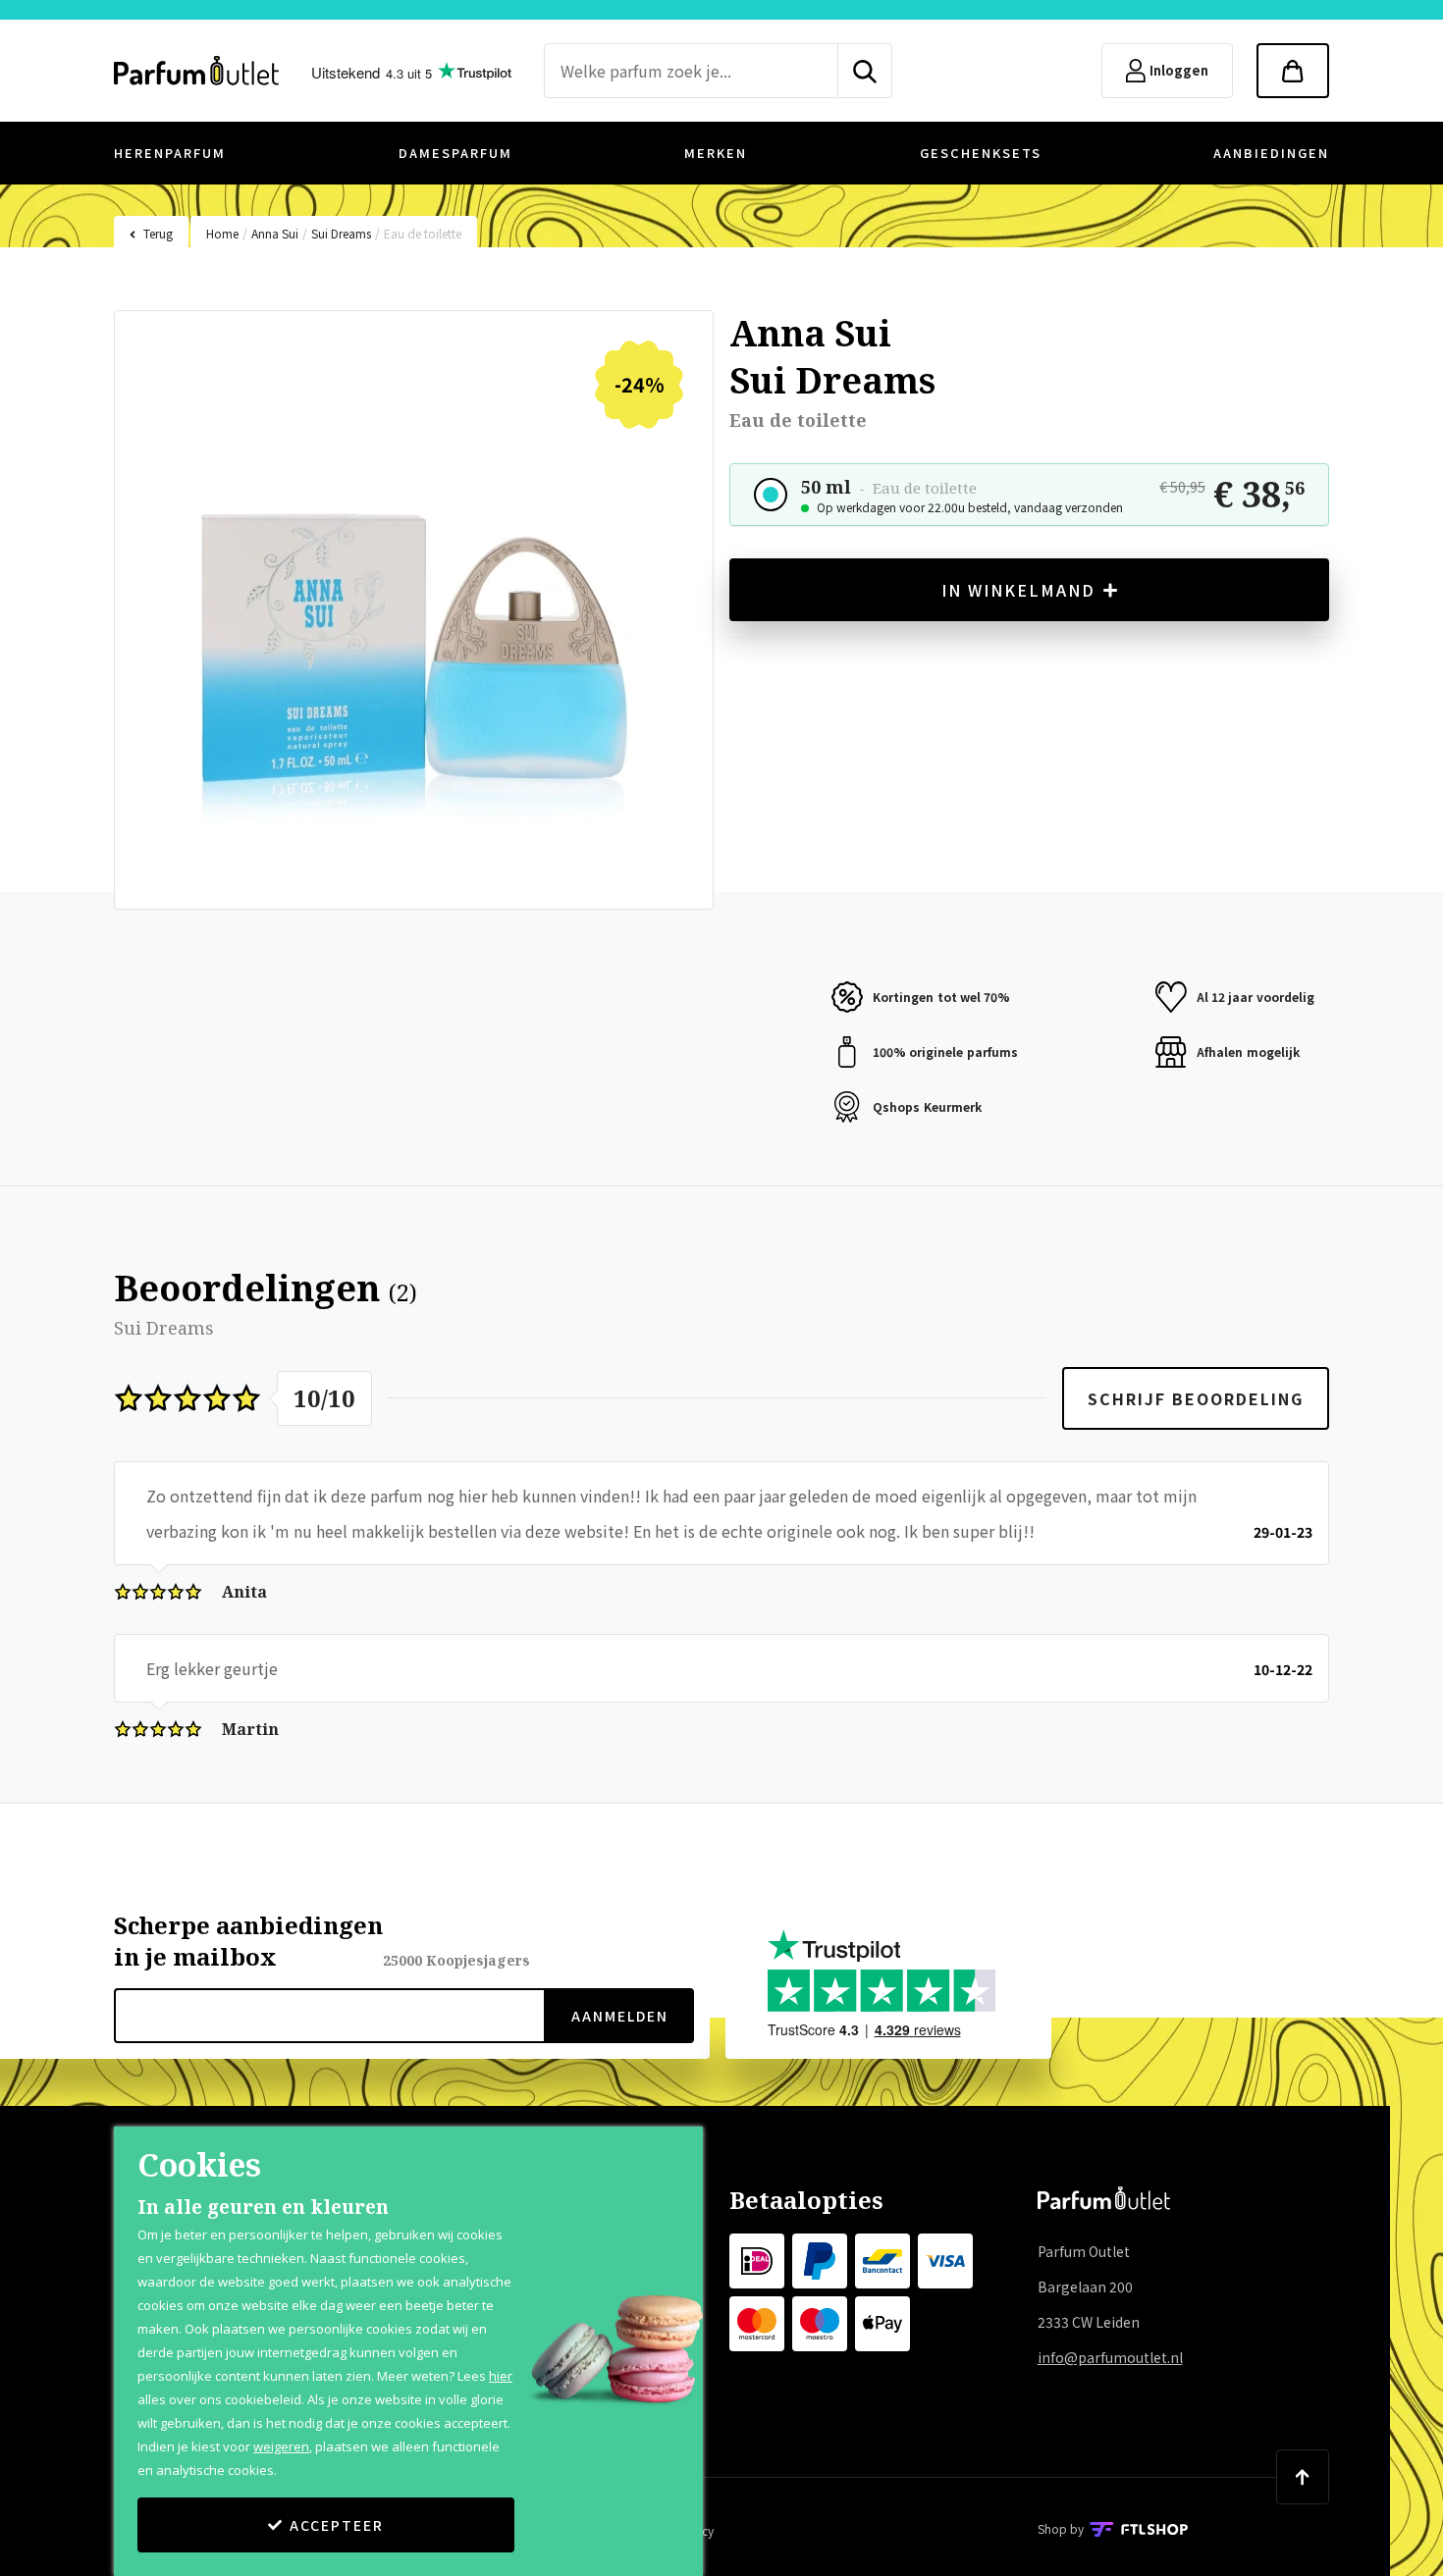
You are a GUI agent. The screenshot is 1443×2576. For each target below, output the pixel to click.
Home (222, 233)
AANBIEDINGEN (1271, 153)
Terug (158, 233)
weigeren (281, 2446)
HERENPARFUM (170, 153)
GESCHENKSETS (981, 153)
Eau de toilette (423, 233)
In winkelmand (1018, 590)
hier (501, 2376)
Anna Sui (275, 233)
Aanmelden (620, 2016)
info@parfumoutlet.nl (1110, 2357)
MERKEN (716, 153)
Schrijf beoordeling (1196, 1398)
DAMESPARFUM (455, 153)
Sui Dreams (341, 233)
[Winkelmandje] (1293, 71)
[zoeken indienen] (865, 71)
